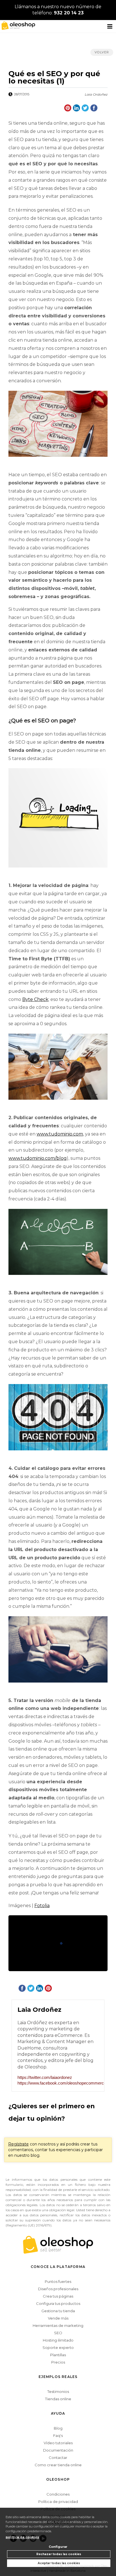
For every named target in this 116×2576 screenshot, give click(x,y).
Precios (58, 2362)
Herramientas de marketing (58, 2325)
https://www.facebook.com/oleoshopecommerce (58, 2083)
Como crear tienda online (58, 2465)
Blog (58, 2428)
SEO (58, 2333)
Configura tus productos (58, 2303)
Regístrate (18, 2144)
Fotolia (42, 1906)
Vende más (58, 2318)
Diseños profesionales (58, 2289)
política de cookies (22, 2537)
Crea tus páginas (58, 2296)
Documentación (58, 2450)
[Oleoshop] (17, 25)
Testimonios (58, 2391)
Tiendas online (58, 2399)
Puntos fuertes (58, 2281)
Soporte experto (58, 2347)
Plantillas (58, 2355)
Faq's (58, 2436)
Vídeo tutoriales (58, 2443)
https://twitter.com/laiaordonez (45, 2077)
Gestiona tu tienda (58, 2311)
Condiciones (58, 2494)
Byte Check (35, 999)
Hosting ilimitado (58, 2340)
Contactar (58, 2458)
